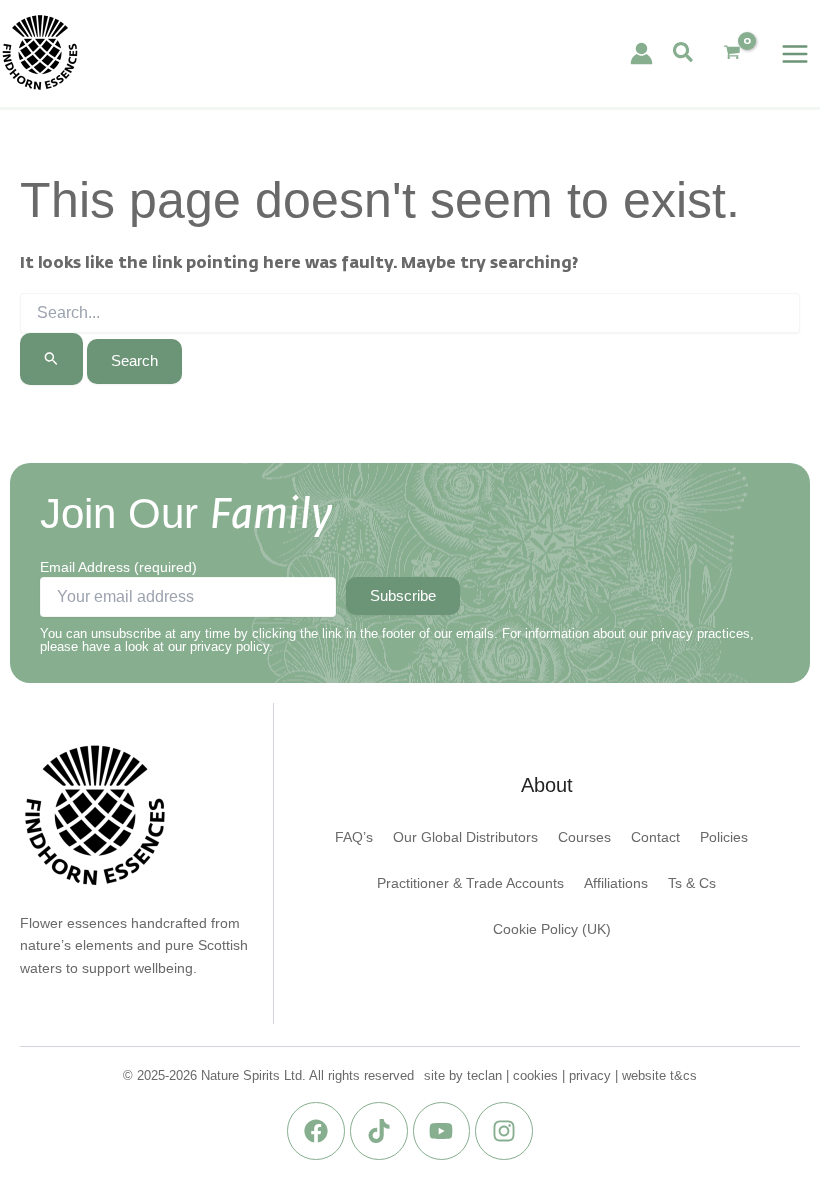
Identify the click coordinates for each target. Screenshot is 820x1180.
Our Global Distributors (465, 837)
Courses (584, 837)
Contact (655, 837)
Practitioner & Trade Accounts (470, 883)
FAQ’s (354, 837)
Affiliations (616, 883)
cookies (535, 1075)
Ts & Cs (692, 883)
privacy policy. (231, 646)
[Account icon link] (641, 53)
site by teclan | (468, 1075)
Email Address (118, 567)
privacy (590, 1075)
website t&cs (659, 1075)
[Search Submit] (51, 358)
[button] (684, 53)
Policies (724, 837)
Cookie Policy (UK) (552, 929)
